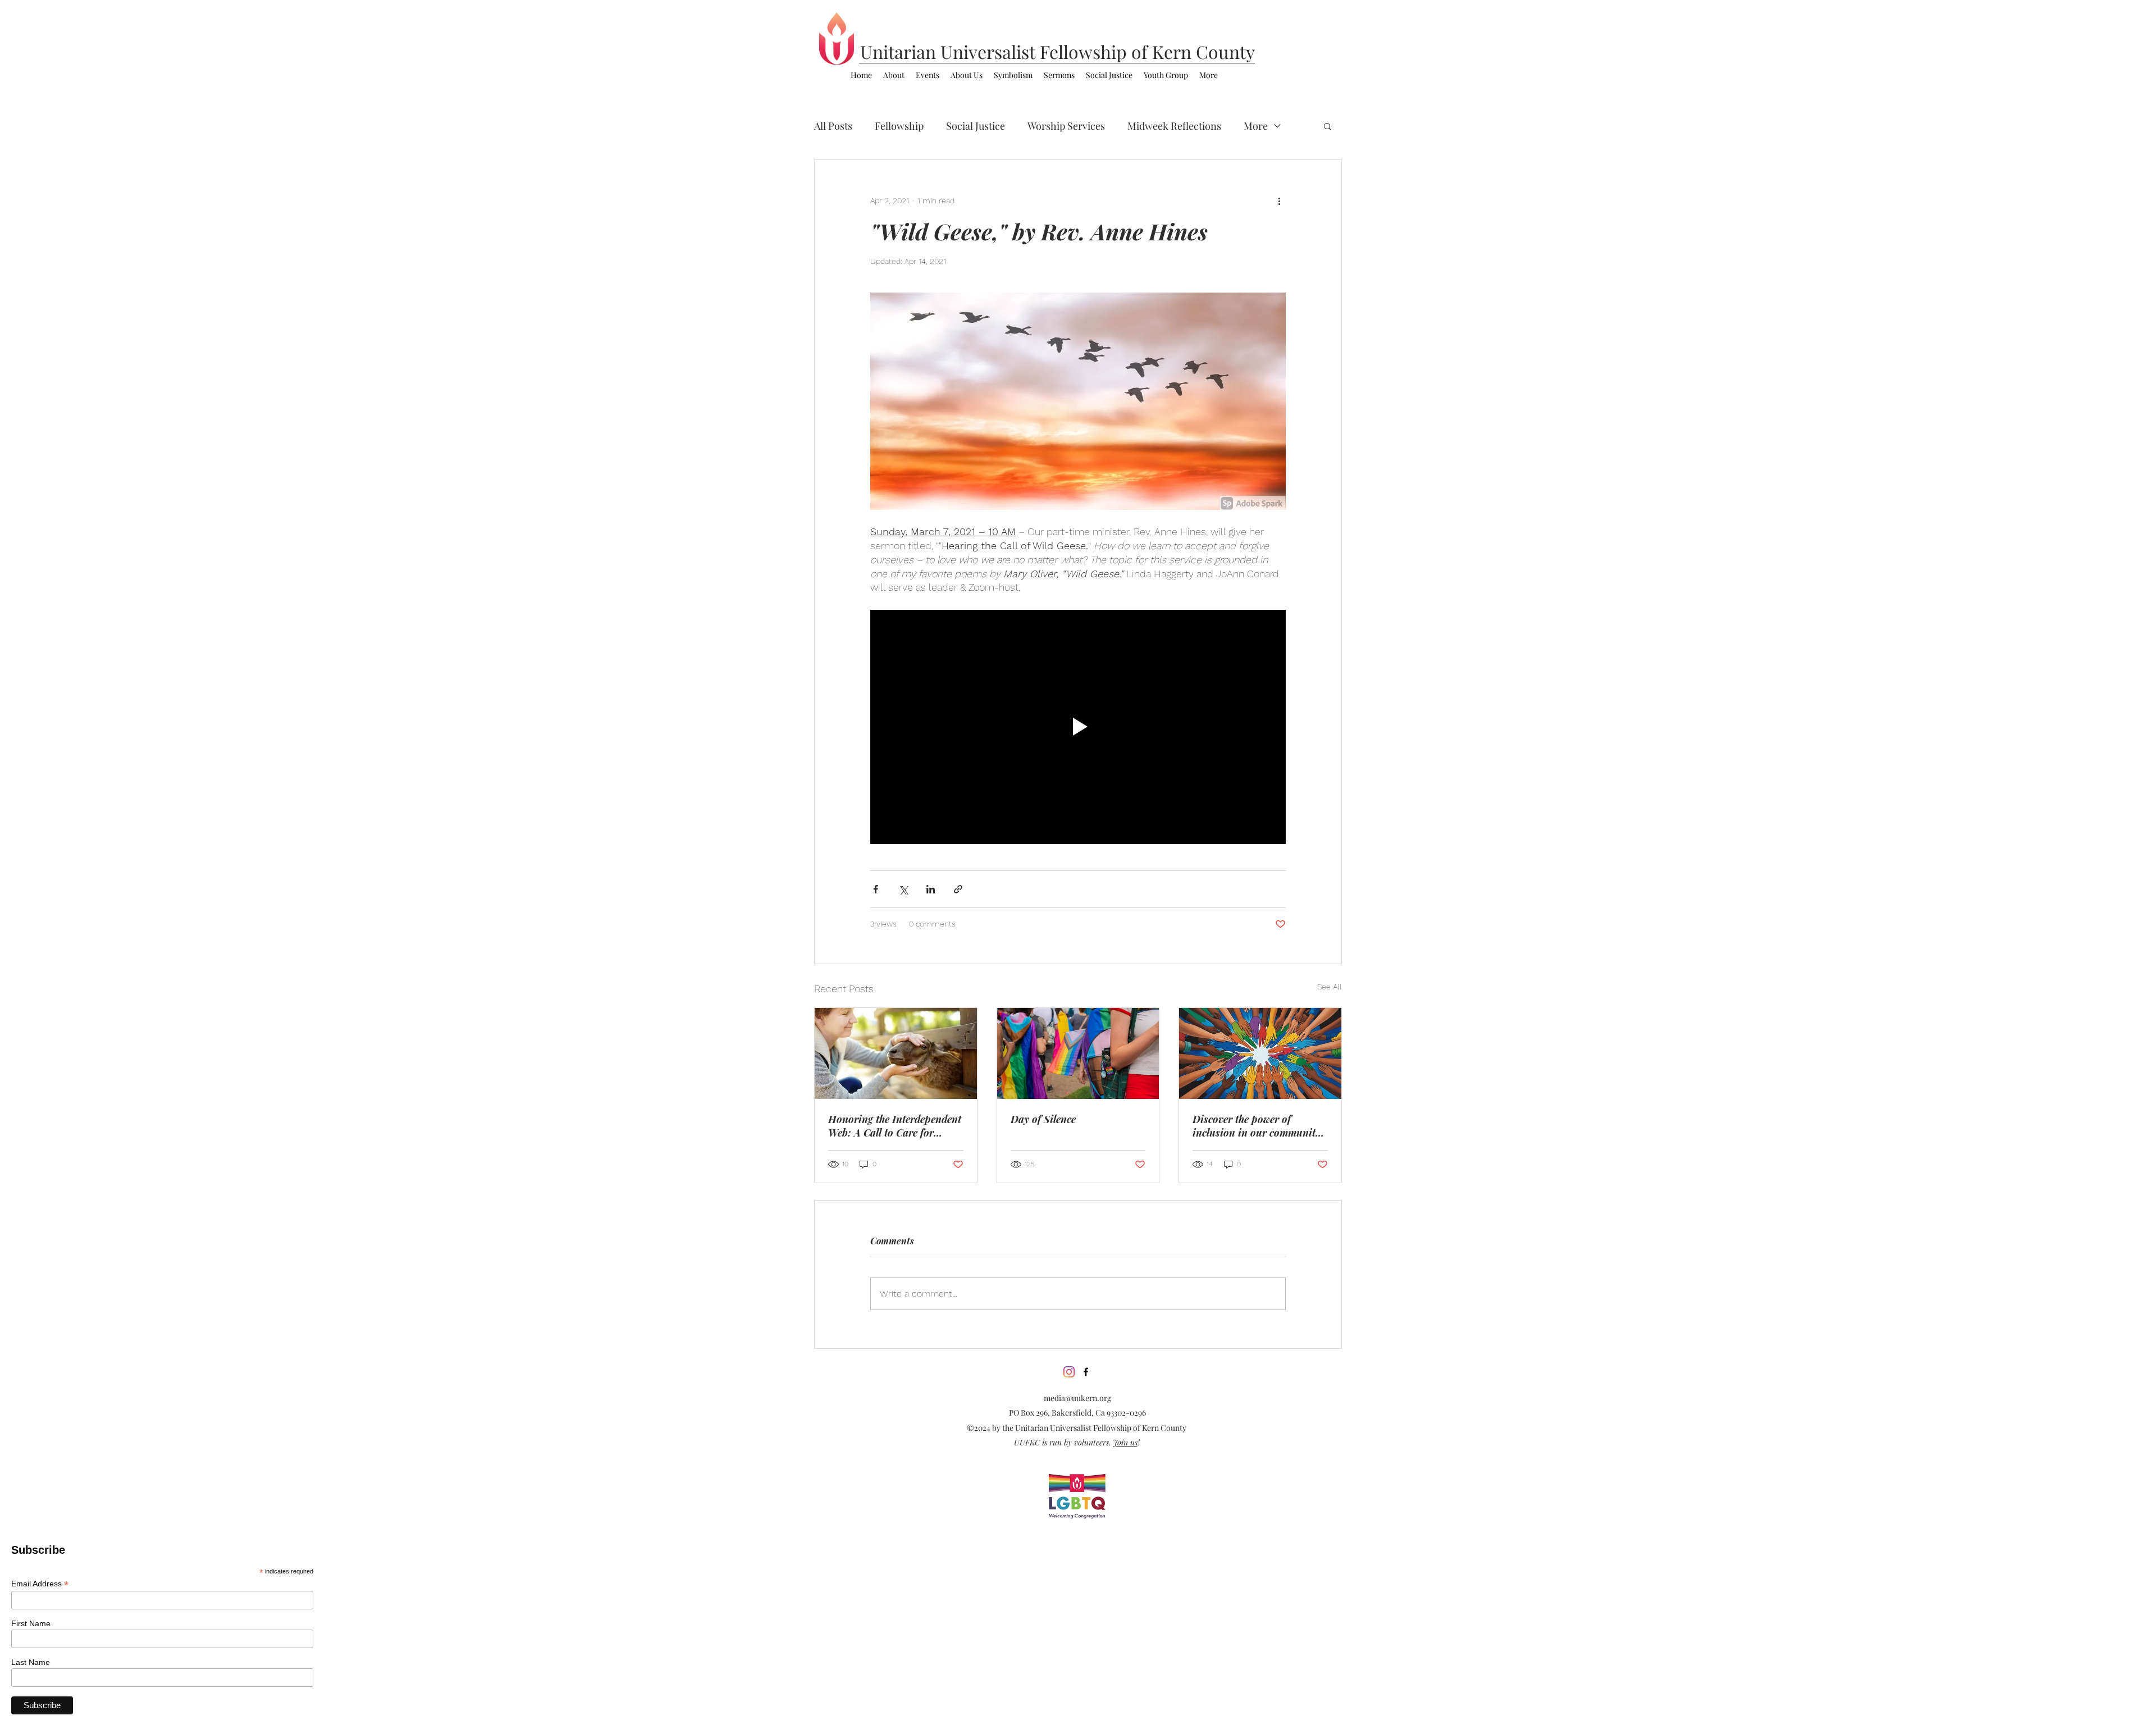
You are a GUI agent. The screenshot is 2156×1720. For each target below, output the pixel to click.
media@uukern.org (1077, 1398)
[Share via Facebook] (876, 889)
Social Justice (976, 126)
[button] (1328, 126)
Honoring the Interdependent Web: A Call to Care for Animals (895, 1126)
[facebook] (1086, 1372)
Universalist (990, 51)
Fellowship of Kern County (1147, 51)
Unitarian (900, 51)
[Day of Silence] (1078, 1053)
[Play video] (1078, 727)
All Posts (833, 126)
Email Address (40, 1584)
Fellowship (899, 126)
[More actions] (1279, 200)
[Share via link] (958, 889)
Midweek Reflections (1174, 126)
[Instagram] (1069, 1372)
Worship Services (1066, 126)
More (1256, 126)
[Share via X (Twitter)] (903, 889)
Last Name (31, 1662)
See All (1330, 987)
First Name (31, 1623)
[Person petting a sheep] (896, 1053)
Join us (1125, 1442)
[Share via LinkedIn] (931, 889)
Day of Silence (1043, 1119)
